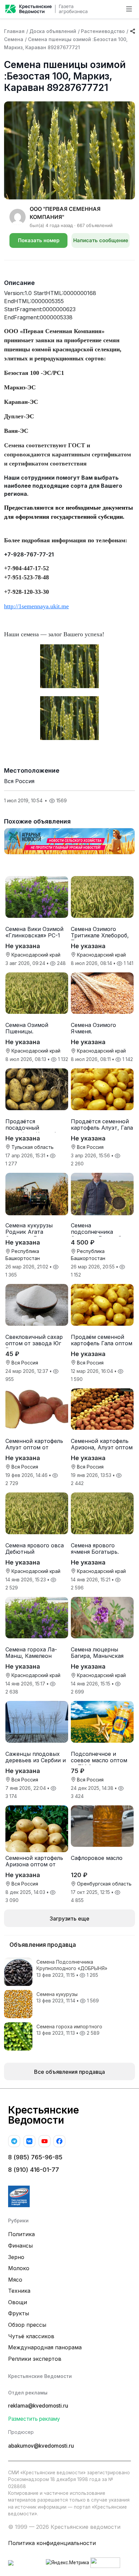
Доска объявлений (53, 31)
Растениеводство (103, 31)
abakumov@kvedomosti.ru (41, 2446)
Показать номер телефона (39, 243)
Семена (14, 39)
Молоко (19, 2268)
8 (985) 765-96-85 (35, 2157)
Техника (19, 2291)
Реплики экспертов (35, 2359)
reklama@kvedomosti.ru (38, 2406)
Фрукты (19, 2313)
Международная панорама (45, 2347)
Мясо (15, 2280)
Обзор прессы (27, 2325)
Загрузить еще (69, 1919)
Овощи (18, 2302)
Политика (21, 2234)
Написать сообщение (101, 240)
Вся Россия (19, 781)
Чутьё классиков (31, 2336)
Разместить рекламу (34, 2419)
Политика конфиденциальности (52, 2543)
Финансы (20, 2246)
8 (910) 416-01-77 (34, 2170)
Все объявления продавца (69, 2072)
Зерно (16, 2257)
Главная (14, 31)
